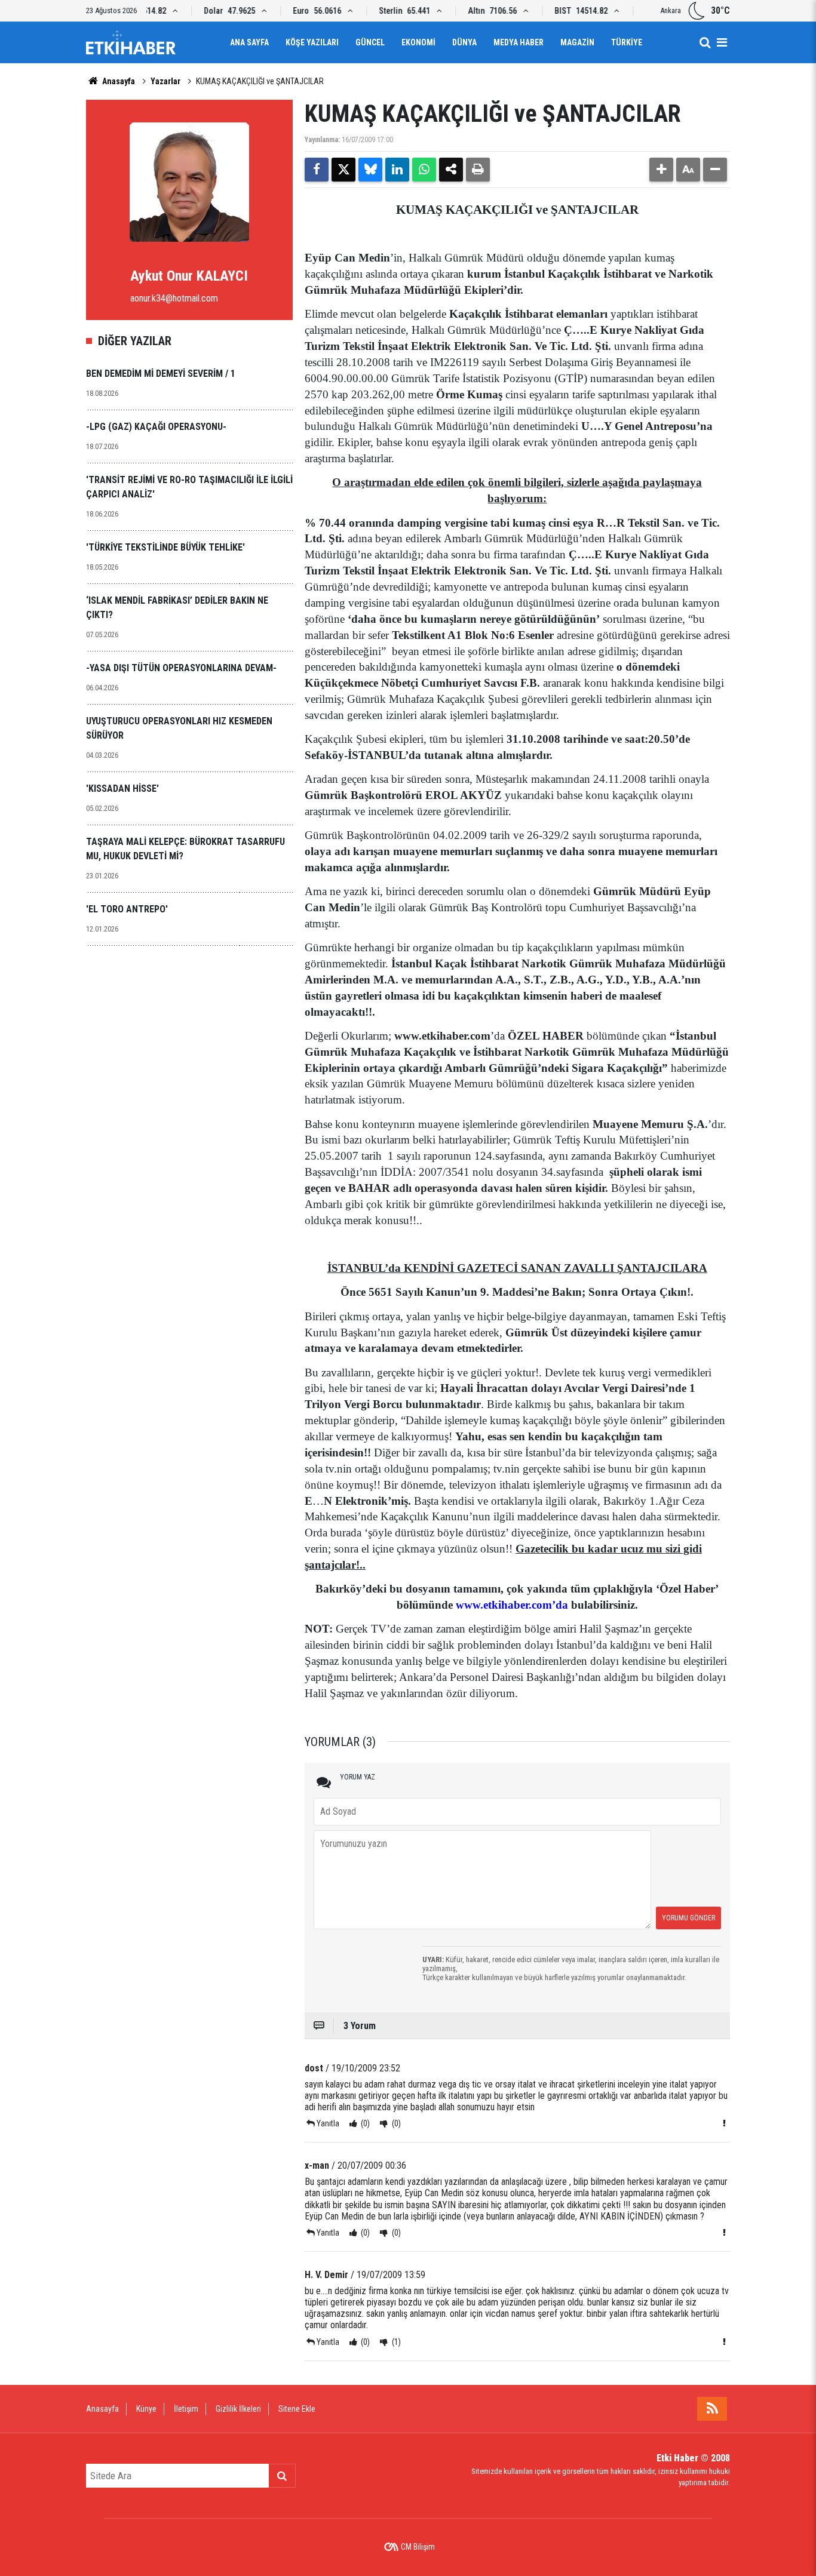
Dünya (464, 42)
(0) (364, 2123)
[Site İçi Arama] (705, 42)
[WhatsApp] (424, 170)
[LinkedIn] (397, 170)
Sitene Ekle (297, 2409)
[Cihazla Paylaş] (451, 170)
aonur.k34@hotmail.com (174, 298)
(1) (395, 2342)
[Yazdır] (478, 170)
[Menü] (722, 42)
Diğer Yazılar (135, 341)
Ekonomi (418, 42)
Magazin (577, 42)
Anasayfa (118, 81)
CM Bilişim (418, 2547)
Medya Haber (519, 42)
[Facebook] (317, 170)
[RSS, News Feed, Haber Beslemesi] (712, 2409)
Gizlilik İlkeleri (238, 2409)
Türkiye (627, 42)
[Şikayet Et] (724, 2123)
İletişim (186, 2409)
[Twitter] (343, 170)
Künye (146, 2409)
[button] (661, 170)
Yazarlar (165, 81)
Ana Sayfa (249, 42)
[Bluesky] (370, 170)
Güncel (370, 42)
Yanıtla (328, 2123)
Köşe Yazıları (312, 42)
